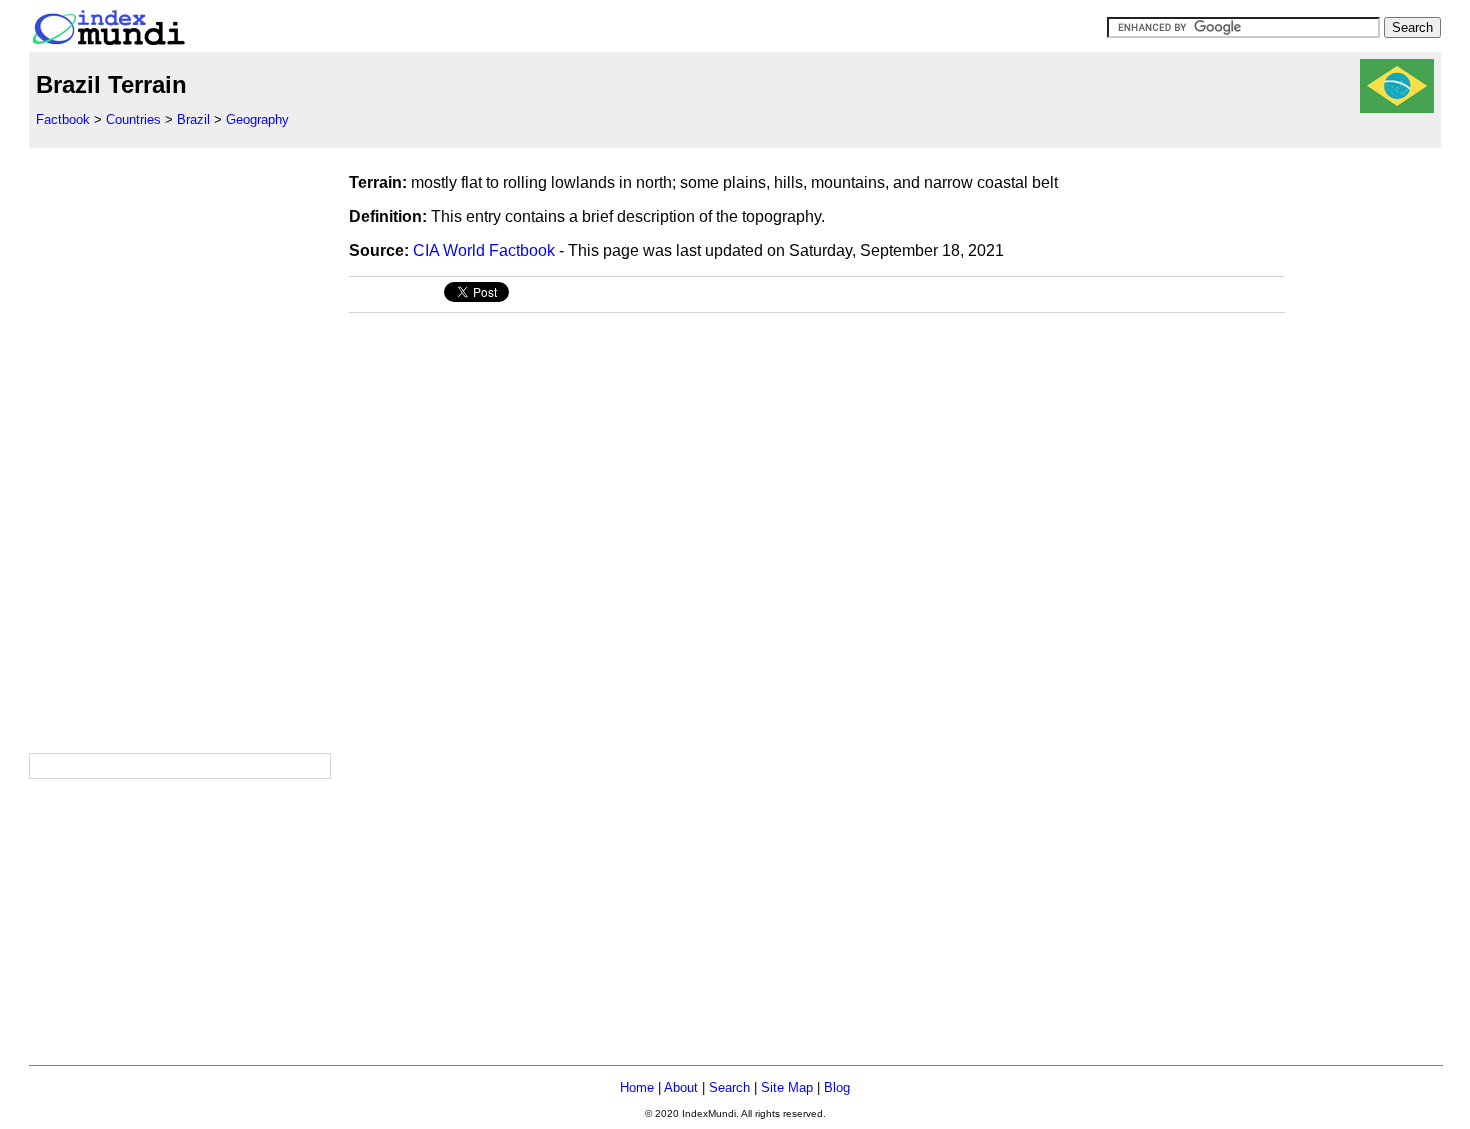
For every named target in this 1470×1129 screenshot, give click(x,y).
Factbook (63, 119)
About (681, 1087)
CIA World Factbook (484, 250)
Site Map (787, 1087)
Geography (257, 119)
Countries (133, 119)
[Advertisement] (179, 448)
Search (729, 1087)
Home (637, 1087)
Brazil (193, 119)
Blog (837, 1087)
